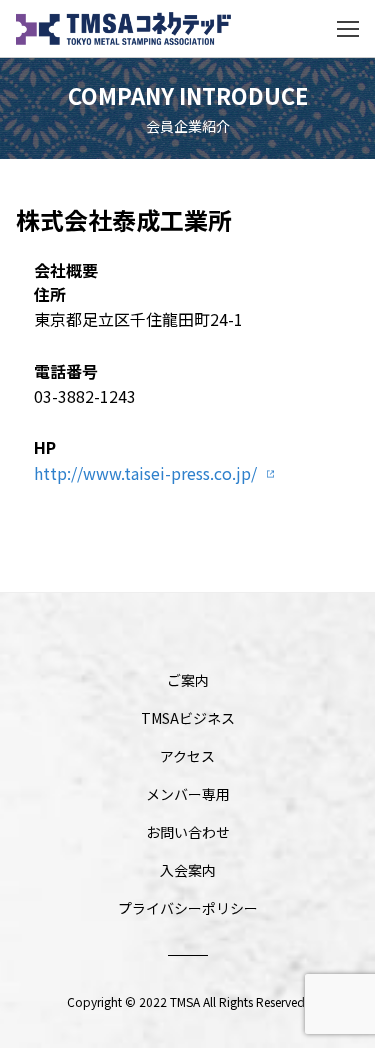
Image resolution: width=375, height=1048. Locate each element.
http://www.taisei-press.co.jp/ (145, 473)
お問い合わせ (188, 832)
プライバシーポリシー (188, 908)
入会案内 (188, 870)
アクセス (187, 756)
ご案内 (188, 680)
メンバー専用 (188, 794)
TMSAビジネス (188, 718)
